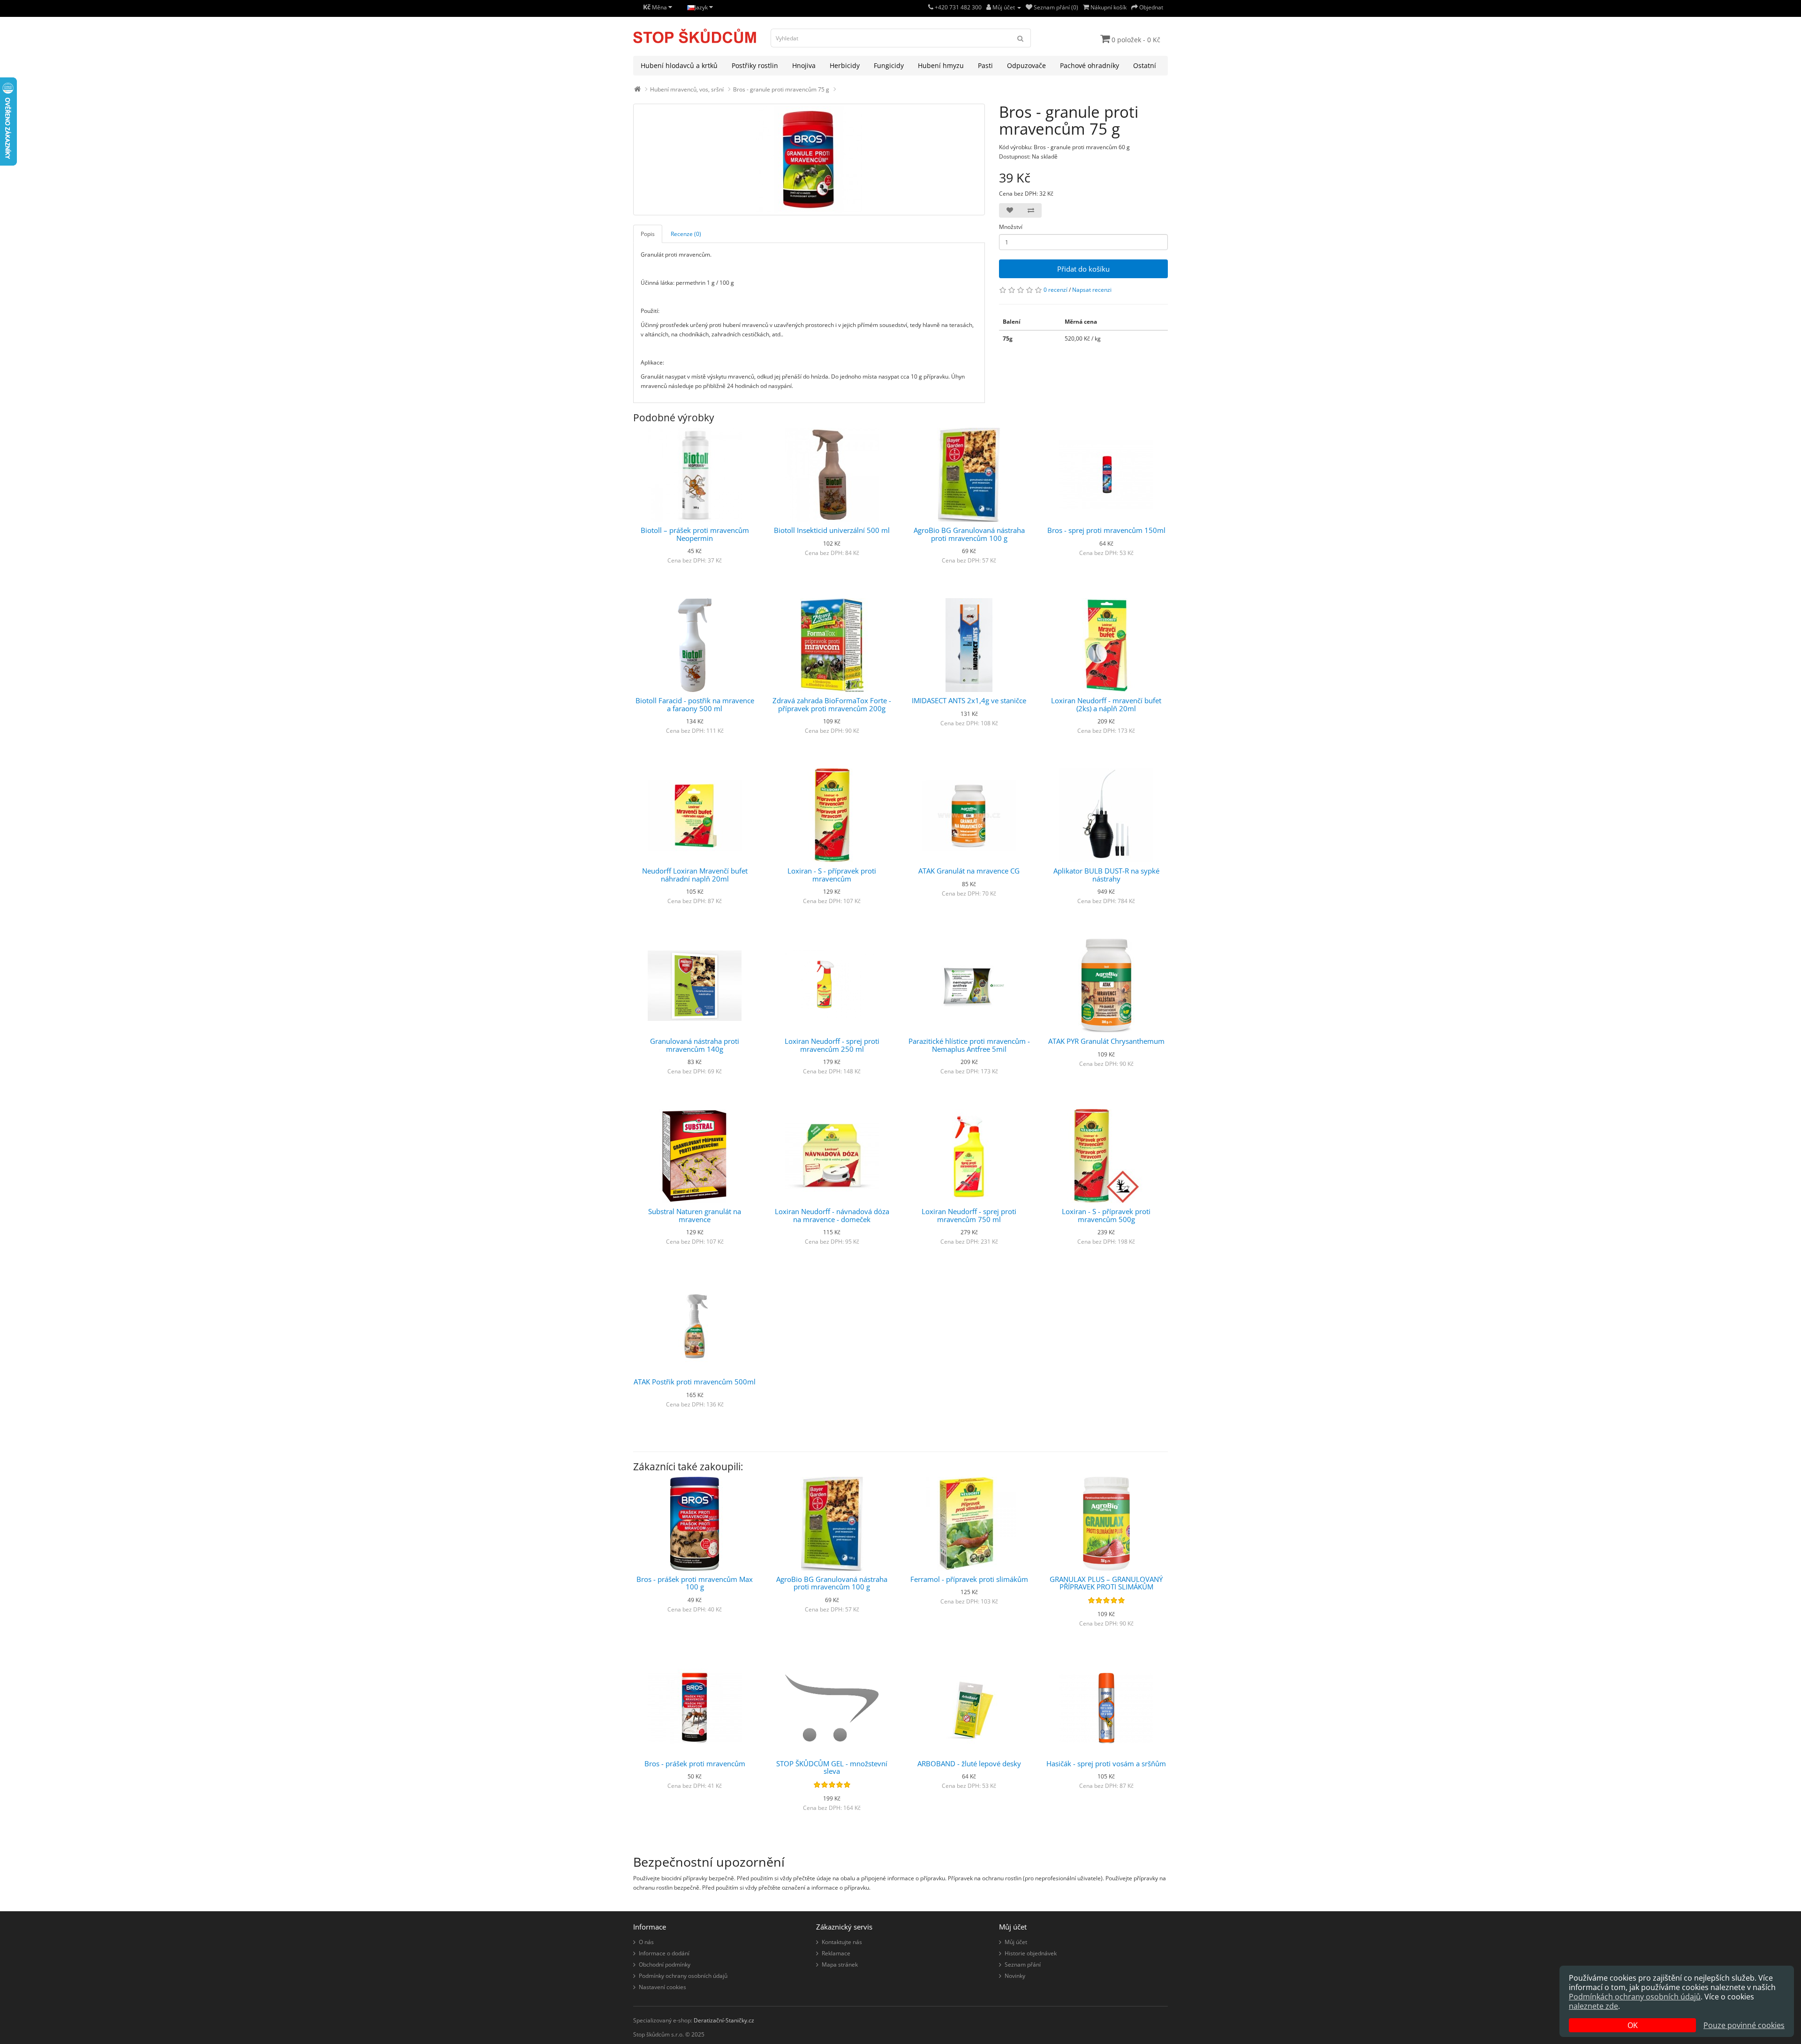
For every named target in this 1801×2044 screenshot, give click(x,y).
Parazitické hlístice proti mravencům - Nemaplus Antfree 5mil (969, 1045)
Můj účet (1016, 1942)
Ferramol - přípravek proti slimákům (969, 1579)
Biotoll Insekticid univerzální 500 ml (832, 530)
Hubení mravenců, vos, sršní (687, 89)
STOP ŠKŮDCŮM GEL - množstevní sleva (832, 1767)
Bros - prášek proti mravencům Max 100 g (695, 1583)
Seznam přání (1023, 1964)
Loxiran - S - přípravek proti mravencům (832, 875)
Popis (648, 234)
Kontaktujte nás (842, 1942)
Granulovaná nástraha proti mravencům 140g (695, 1045)
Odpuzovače (1026, 65)
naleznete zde (1593, 2006)
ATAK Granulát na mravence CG (969, 871)
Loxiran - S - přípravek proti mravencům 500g (1106, 1215)
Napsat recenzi (1092, 290)
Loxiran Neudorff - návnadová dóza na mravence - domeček (832, 1215)
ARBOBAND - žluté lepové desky (969, 1763)
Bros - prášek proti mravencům (695, 1763)
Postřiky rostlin (755, 65)
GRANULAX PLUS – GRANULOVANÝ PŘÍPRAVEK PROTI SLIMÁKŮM (1106, 1583)
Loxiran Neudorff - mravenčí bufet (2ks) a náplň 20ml (1106, 704)
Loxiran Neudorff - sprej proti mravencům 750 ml (969, 1215)
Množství (1011, 227)
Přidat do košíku (1083, 269)
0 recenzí (1056, 290)
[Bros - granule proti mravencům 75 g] (809, 160)
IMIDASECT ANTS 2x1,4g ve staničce (969, 700)
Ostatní (1145, 65)
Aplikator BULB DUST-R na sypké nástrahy (1106, 875)
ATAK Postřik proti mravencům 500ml (695, 1382)
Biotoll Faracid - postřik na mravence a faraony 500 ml (695, 704)
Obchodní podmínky (665, 1964)
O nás (646, 1942)
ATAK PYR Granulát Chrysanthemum (1106, 1041)
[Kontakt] (931, 7)
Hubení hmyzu (941, 65)
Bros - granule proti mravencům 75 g (781, 89)
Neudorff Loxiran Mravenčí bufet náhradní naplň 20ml (695, 875)
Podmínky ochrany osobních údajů (683, 1976)
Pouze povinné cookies (1744, 2025)
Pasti (985, 65)
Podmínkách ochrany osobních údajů (1635, 1997)
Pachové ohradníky (1090, 65)
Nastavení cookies (662, 1987)
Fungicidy (889, 65)
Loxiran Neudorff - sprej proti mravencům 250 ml (832, 1045)
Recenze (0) (686, 234)
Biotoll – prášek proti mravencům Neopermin (695, 534)
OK (1633, 2025)
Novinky (1015, 1976)
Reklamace (836, 1953)
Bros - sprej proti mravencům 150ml (1106, 530)
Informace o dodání (664, 1953)
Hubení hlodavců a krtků (679, 65)
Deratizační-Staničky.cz (724, 2020)
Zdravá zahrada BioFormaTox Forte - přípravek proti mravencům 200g (832, 704)
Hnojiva (804, 65)
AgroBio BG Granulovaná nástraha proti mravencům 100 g (969, 534)
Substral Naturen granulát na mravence (695, 1215)
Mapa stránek (840, 1964)
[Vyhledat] (1021, 38)
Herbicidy (845, 65)
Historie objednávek (1031, 1953)
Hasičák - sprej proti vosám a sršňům (1106, 1763)
